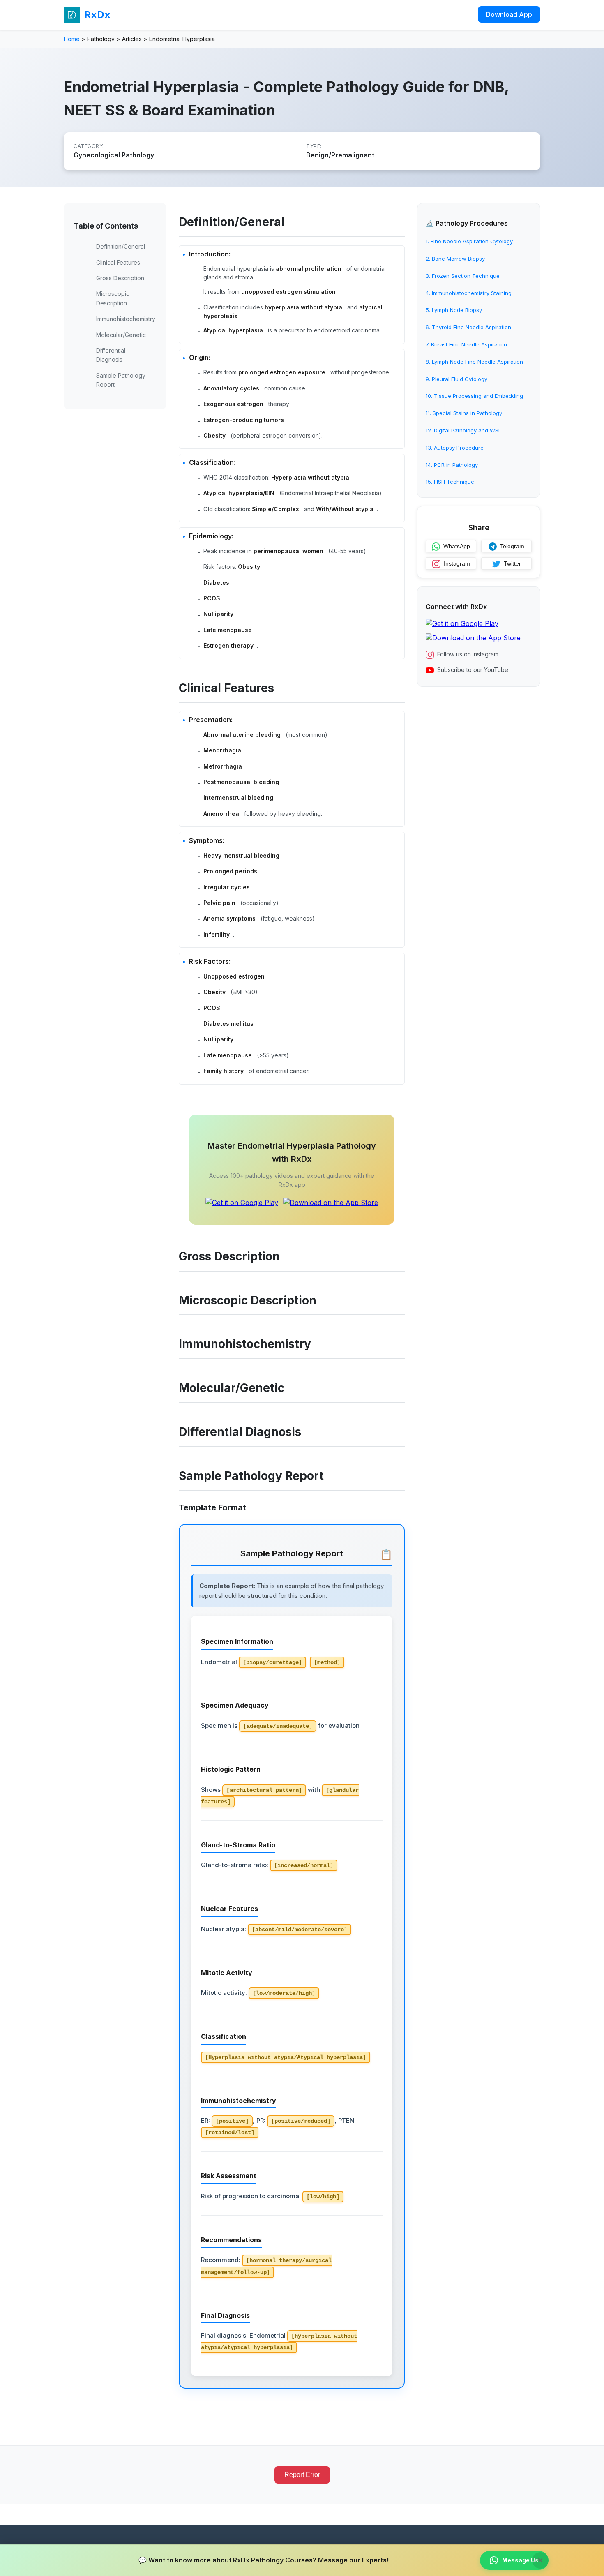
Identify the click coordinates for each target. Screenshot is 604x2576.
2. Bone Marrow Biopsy (455, 259)
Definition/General (121, 246)
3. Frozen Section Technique (463, 276)
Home (72, 39)
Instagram (457, 564)
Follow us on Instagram (468, 654)
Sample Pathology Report (121, 380)
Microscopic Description (113, 298)
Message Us (520, 2560)
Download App (509, 14)
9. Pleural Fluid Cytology (456, 379)
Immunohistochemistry (126, 319)
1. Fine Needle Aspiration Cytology (469, 242)
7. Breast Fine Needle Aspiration (466, 345)
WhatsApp (457, 547)
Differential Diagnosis (111, 355)
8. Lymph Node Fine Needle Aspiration (474, 362)
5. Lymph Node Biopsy (454, 310)
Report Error (302, 2475)
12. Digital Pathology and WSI (463, 431)
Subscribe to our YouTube (473, 670)
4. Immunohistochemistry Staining (469, 293)
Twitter (512, 564)
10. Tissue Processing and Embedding (474, 396)
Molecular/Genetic (121, 335)
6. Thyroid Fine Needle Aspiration (468, 328)
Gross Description (120, 278)
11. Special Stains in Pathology (464, 413)
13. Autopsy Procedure (455, 448)
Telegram (512, 547)
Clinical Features (118, 262)
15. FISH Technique (450, 482)
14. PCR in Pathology (452, 465)
